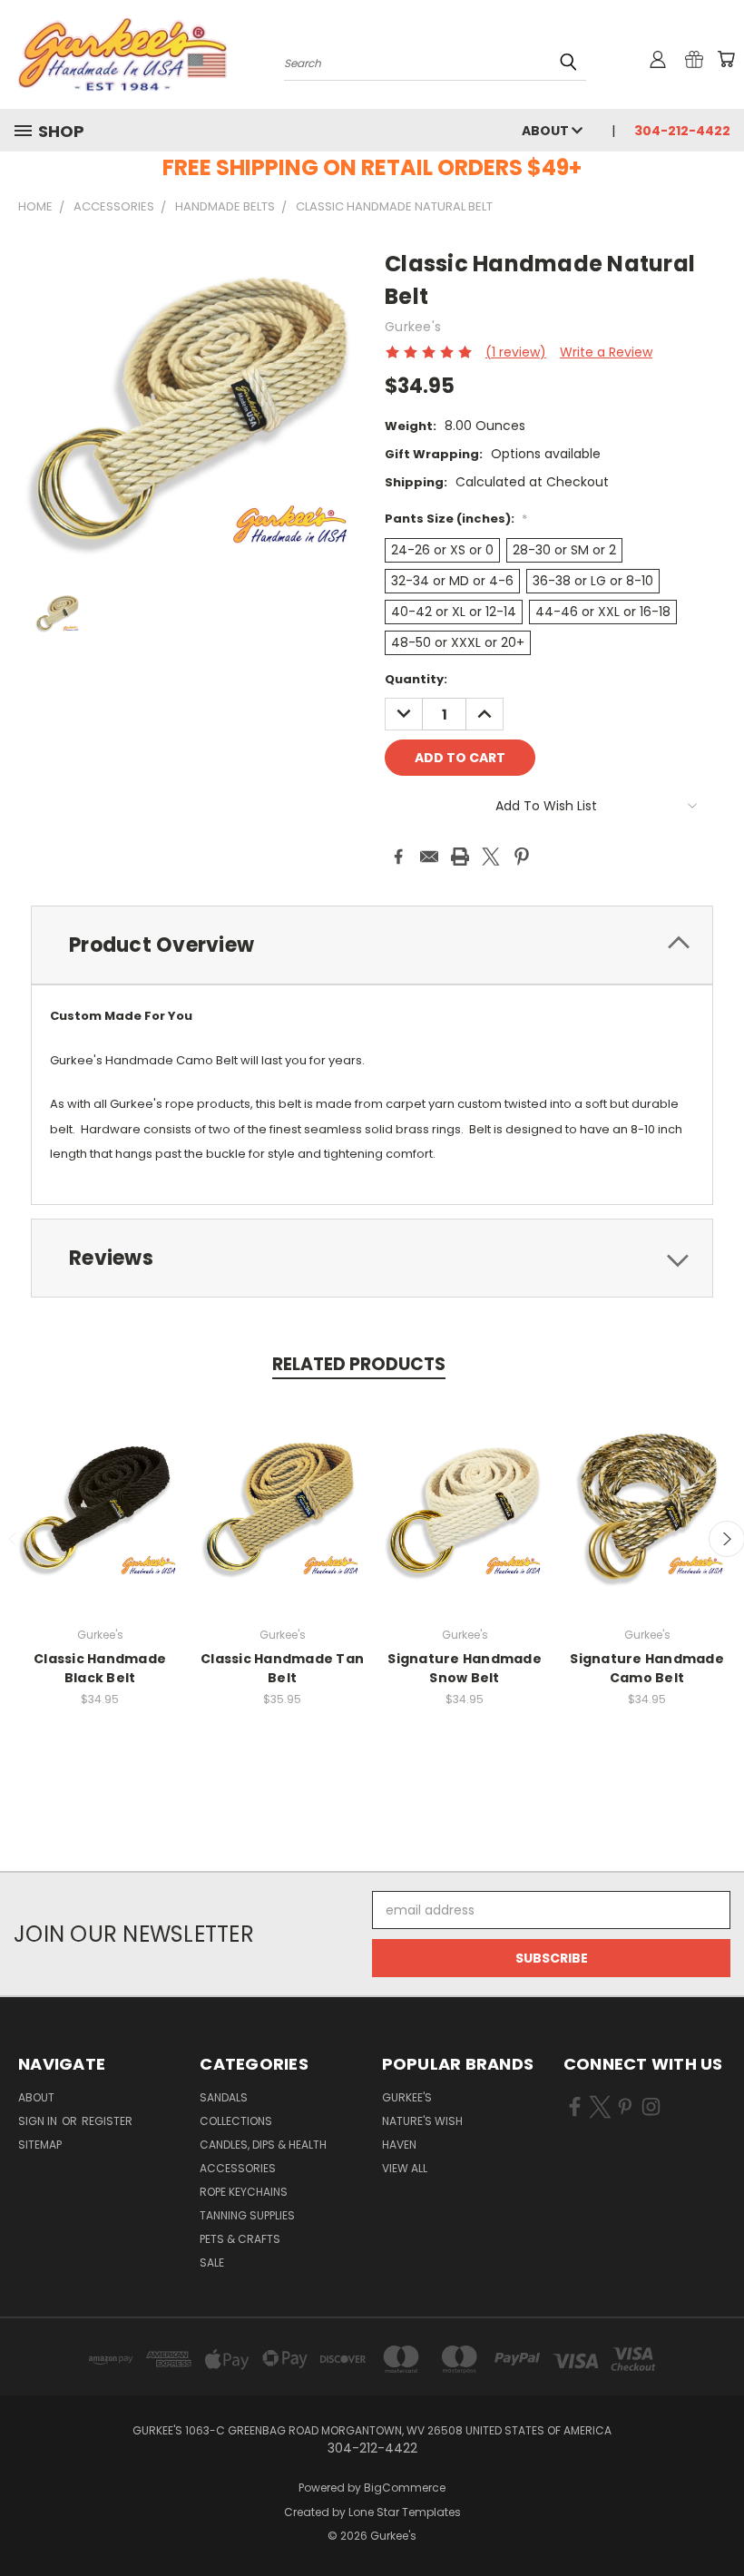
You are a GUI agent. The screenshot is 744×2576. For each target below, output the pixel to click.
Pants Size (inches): (456, 519)
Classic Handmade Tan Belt (282, 1668)
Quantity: (416, 679)
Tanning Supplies (247, 2215)
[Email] (429, 857)
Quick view (100, 1486)
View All (405, 2168)
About (547, 131)
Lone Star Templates (405, 2512)
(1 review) (516, 352)
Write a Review (606, 352)
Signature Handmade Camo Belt (647, 1668)
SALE (212, 2263)
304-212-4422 (682, 131)
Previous (716, 2519)
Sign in (39, 2121)
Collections (236, 2121)
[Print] (460, 857)
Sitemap (40, 2145)
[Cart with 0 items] (726, 59)
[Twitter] (491, 857)
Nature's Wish (422, 2121)
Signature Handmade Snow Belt (465, 1668)
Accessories (238, 2168)
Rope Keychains (244, 2192)
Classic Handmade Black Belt (100, 1668)
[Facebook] (398, 857)
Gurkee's (407, 2097)
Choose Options (100, 1519)
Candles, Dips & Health (263, 2145)
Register (107, 2121)
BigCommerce (405, 2488)
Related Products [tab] (359, 1364)
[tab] (372, 945)
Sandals (224, 2097)
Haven (399, 2145)
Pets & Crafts (240, 2239)
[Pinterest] (522, 857)
